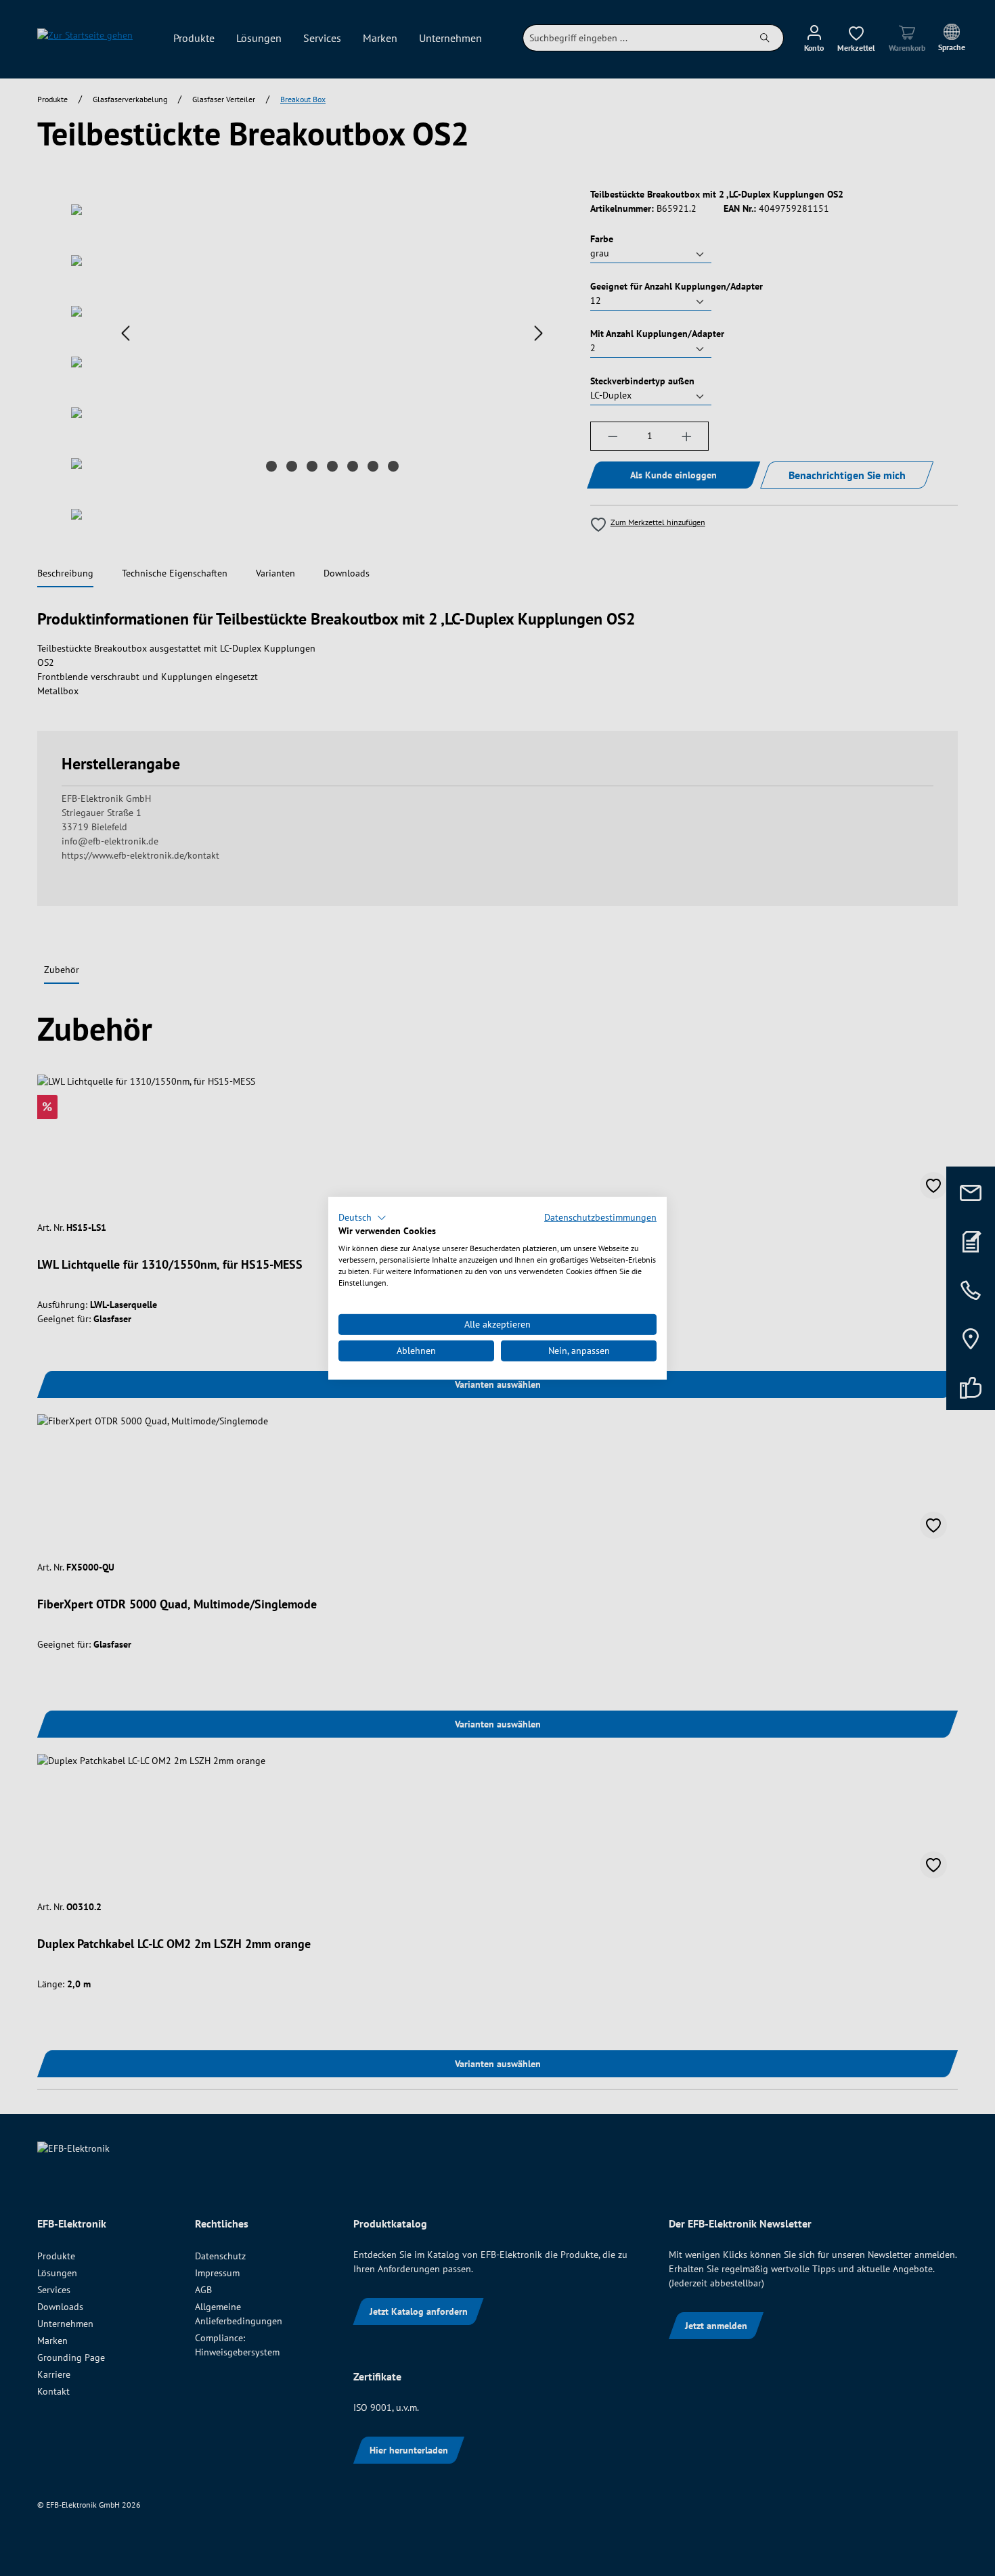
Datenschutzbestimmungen (600, 1217)
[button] (362, 1217)
